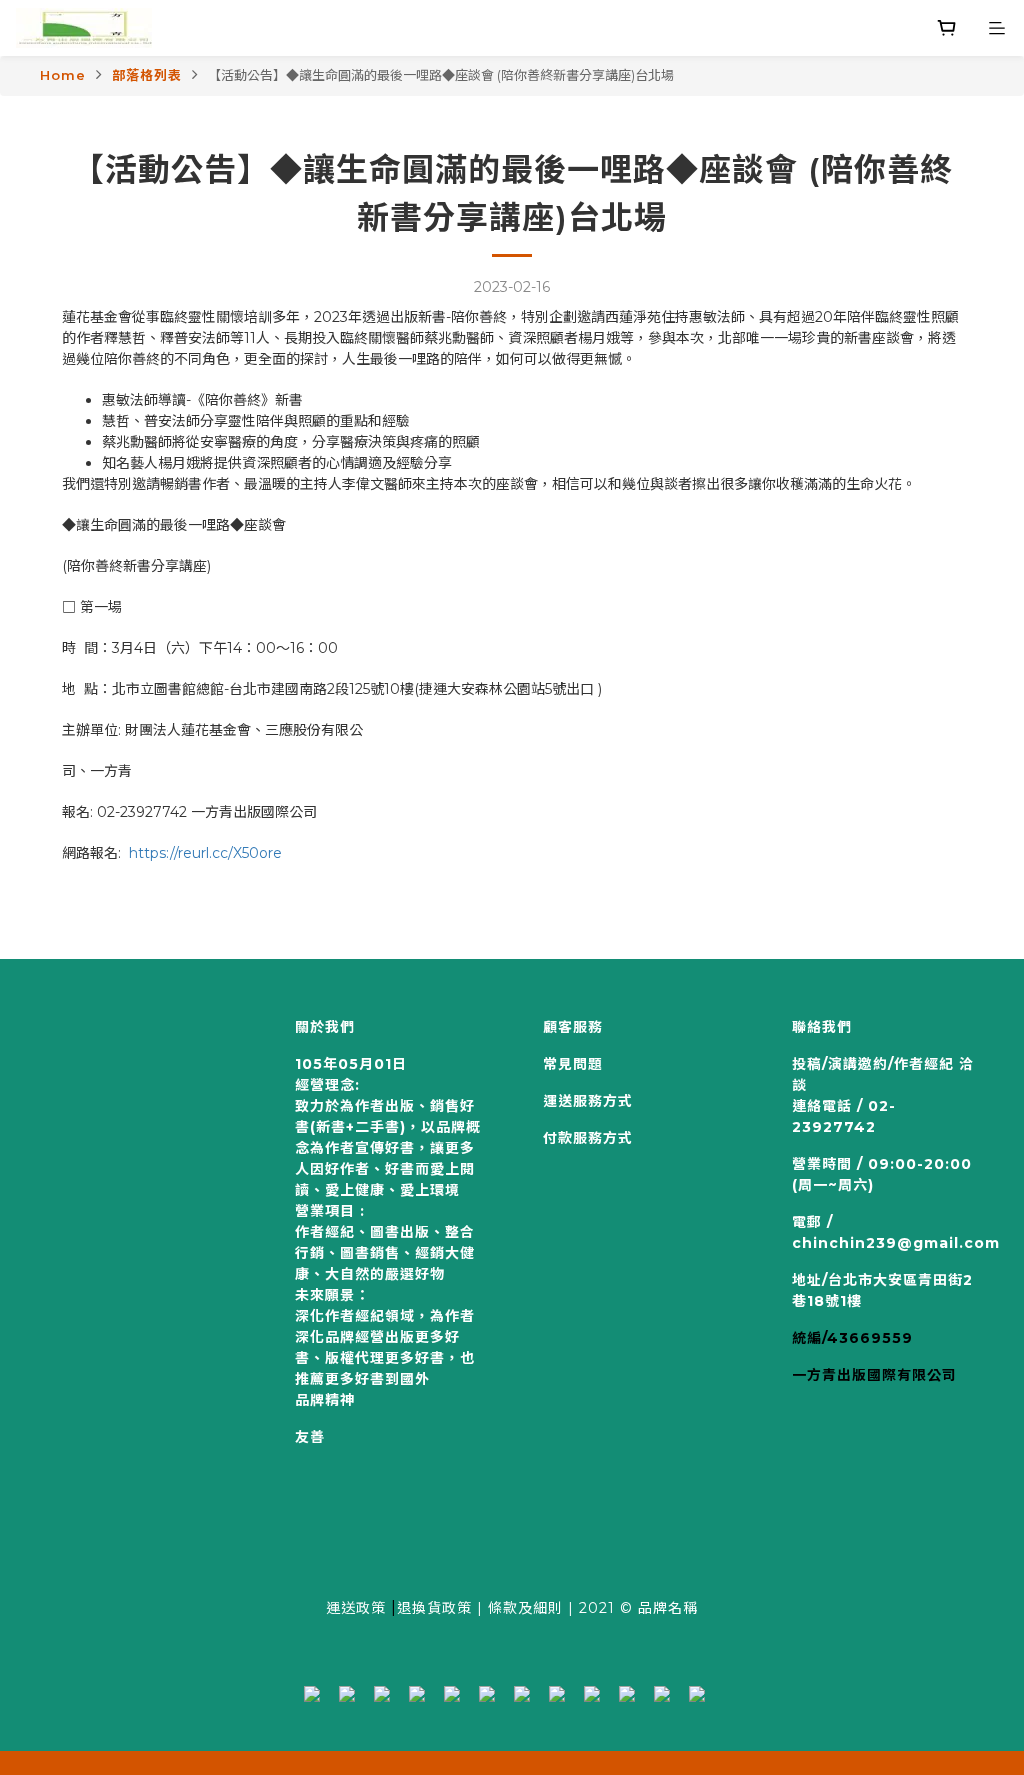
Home (63, 75)
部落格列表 (147, 75)
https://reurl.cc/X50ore (205, 853)
